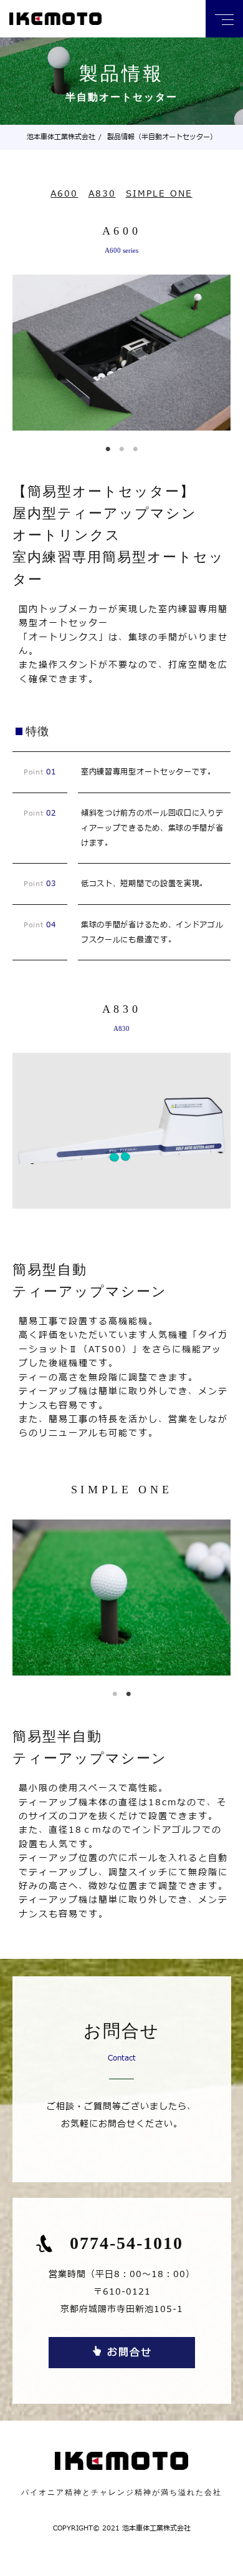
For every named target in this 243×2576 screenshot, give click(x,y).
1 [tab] (110, 447)
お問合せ (130, 2353)
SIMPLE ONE (159, 194)
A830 (102, 194)
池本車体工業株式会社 (61, 137)
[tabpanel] (121, 353)
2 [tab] (123, 447)
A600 (64, 194)
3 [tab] (137, 447)
